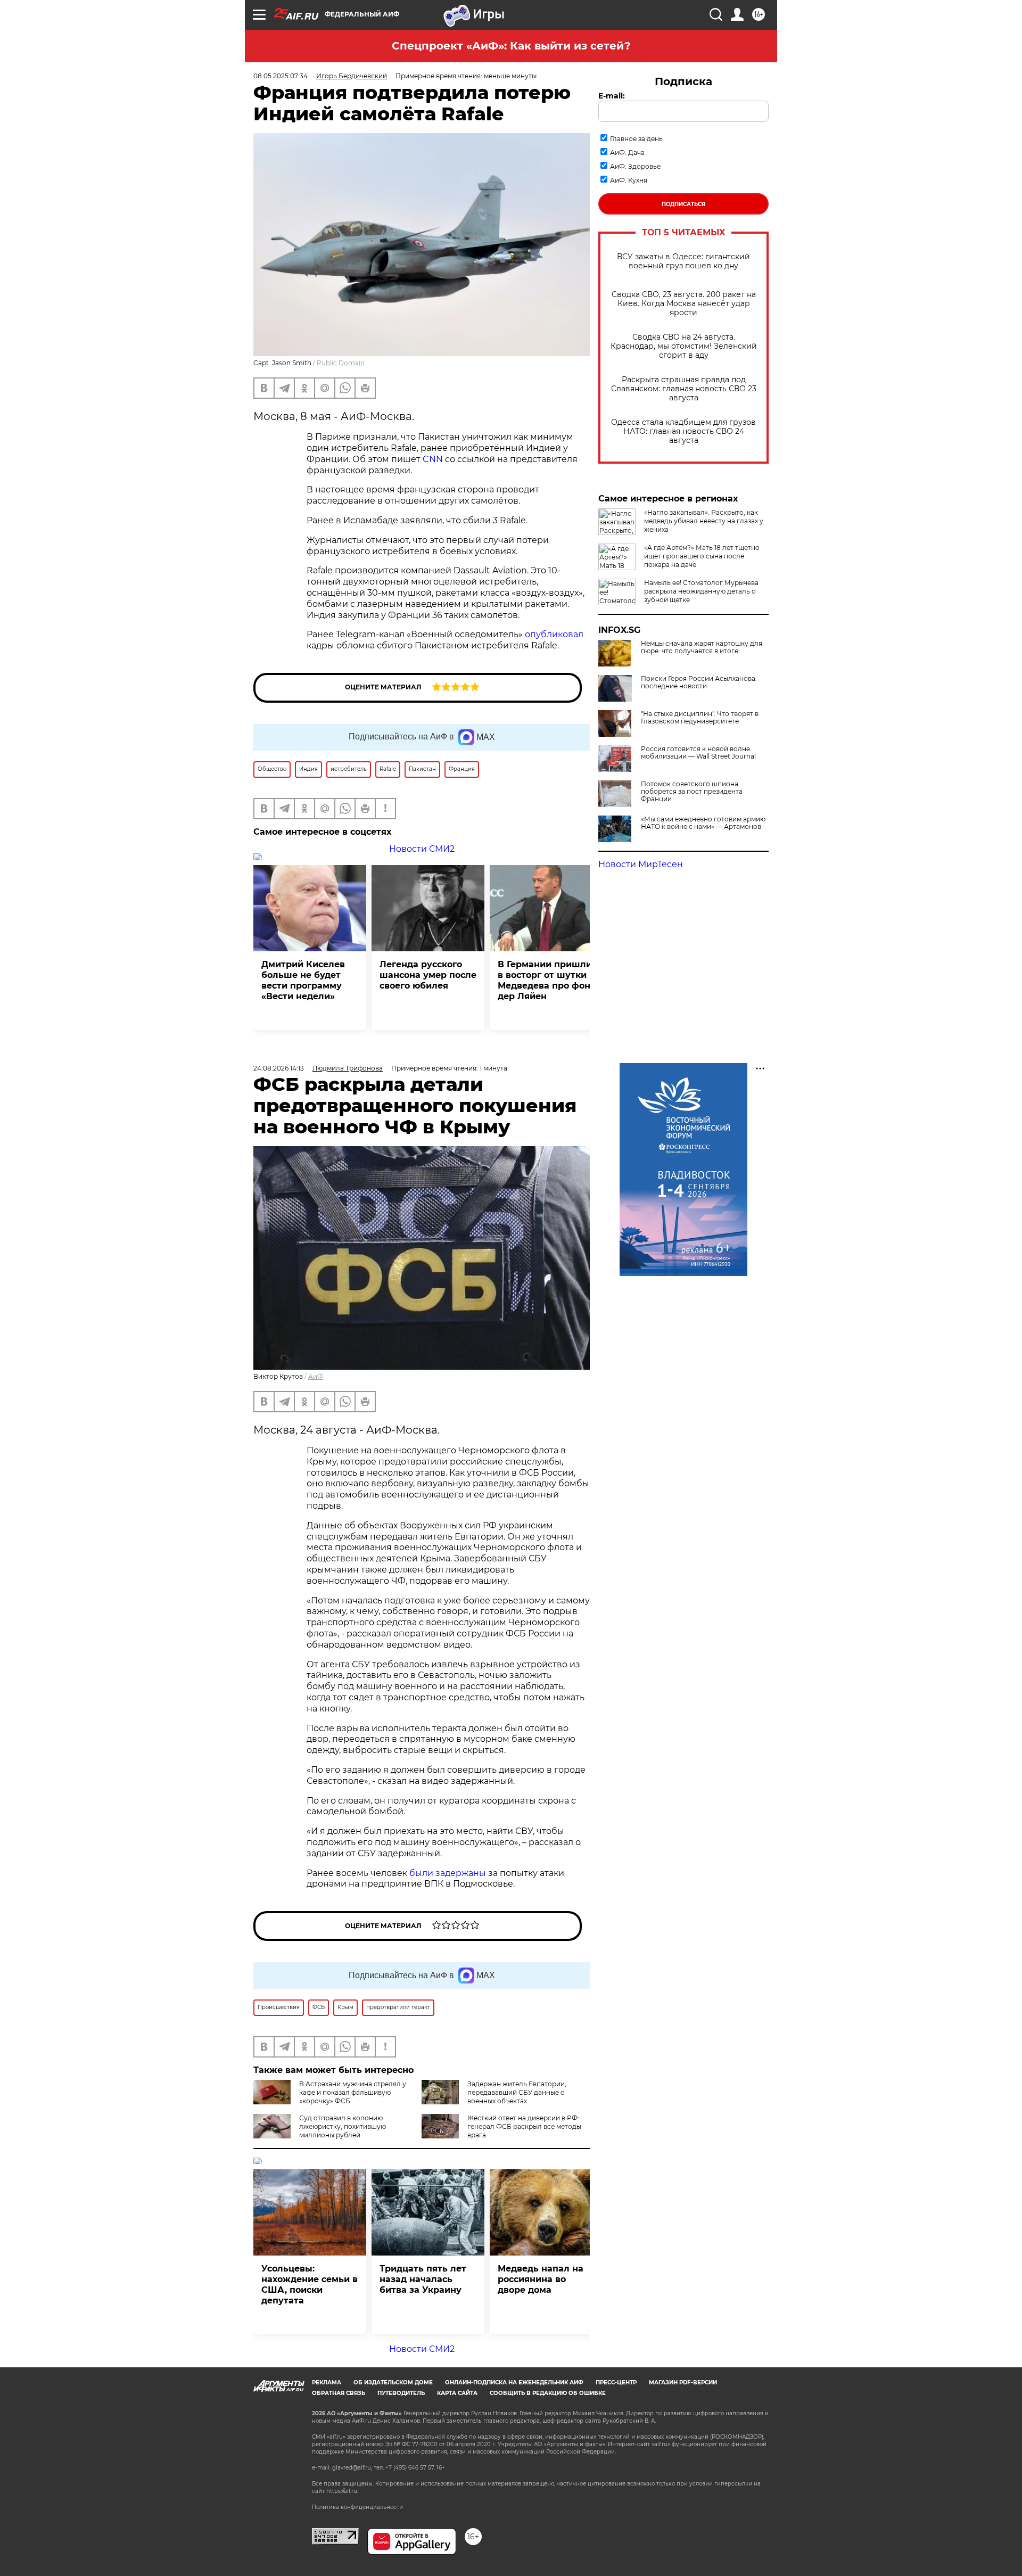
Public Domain (341, 363)
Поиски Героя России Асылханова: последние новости (699, 682)
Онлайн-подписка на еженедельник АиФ (514, 2382)
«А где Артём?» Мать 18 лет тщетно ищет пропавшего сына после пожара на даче (702, 556)
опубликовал (554, 634)
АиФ (316, 1376)
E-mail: (612, 96)
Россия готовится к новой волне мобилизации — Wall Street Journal (698, 753)
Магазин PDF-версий (683, 2382)
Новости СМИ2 (422, 849)
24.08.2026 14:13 (279, 1068)
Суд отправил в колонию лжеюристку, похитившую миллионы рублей (343, 2126)
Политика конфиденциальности (357, 2507)
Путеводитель (401, 2393)
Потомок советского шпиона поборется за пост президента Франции (692, 792)
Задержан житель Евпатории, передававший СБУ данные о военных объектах (517, 2092)
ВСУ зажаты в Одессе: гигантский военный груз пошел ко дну (683, 261)
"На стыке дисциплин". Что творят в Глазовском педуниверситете (700, 718)
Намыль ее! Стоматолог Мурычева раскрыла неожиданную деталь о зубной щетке (701, 591)
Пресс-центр (616, 2382)
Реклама (327, 2382)
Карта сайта (457, 2393)
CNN (434, 459)
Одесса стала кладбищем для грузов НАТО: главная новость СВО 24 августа (683, 431)
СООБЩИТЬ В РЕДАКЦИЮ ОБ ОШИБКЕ (548, 2393)
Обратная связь (339, 2393)
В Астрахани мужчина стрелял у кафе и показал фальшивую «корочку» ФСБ (353, 2092)
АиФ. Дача (627, 153)
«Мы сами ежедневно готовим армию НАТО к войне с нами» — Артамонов (703, 823)
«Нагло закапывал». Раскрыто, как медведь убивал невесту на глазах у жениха (704, 521)
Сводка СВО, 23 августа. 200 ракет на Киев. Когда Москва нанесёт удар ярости (684, 304)
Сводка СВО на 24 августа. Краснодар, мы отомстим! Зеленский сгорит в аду (684, 346)
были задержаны (447, 1873)
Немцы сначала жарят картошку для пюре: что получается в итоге (702, 647)
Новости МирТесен (641, 864)
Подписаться (683, 204)
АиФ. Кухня (629, 180)
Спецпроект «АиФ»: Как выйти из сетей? (511, 46)
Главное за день (636, 139)
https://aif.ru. (342, 2491)
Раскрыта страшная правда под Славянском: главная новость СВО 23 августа (684, 389)
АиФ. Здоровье (635, 166)
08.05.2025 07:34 (281, 76)
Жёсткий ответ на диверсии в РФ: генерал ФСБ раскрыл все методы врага (524, 2126)
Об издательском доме (393, 2382)
